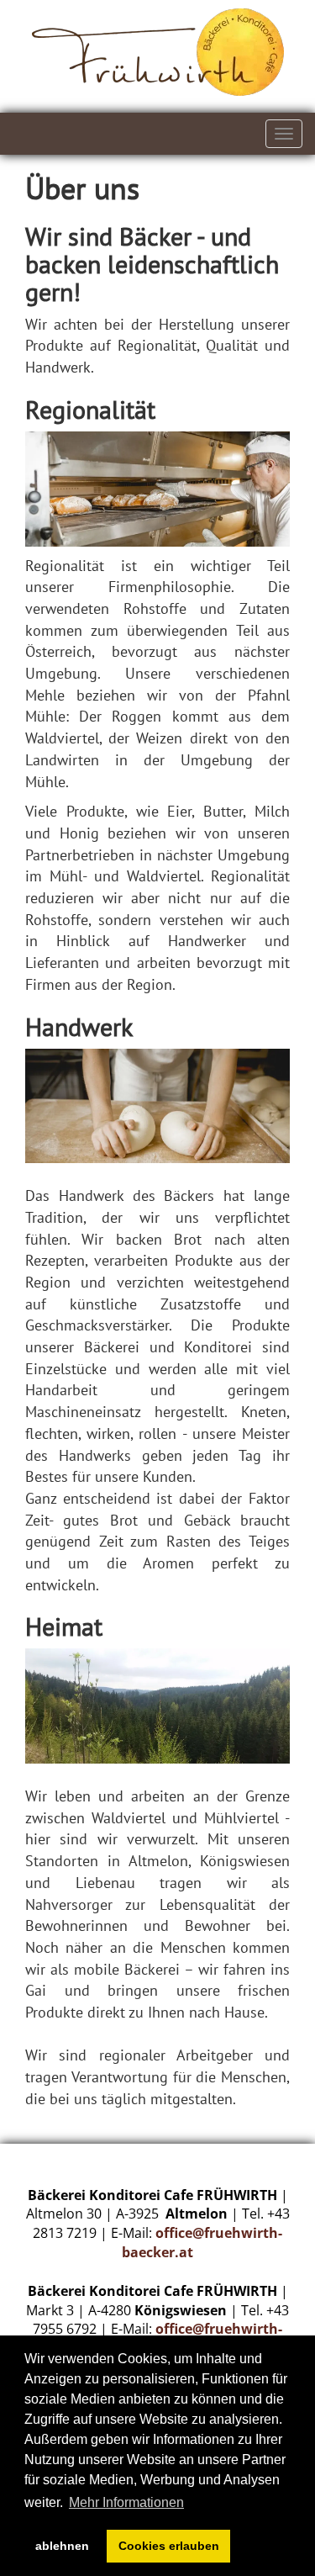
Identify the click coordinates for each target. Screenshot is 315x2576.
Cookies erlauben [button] (169, 2546)
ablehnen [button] (62, 2546)
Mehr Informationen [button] (126, 2502)
